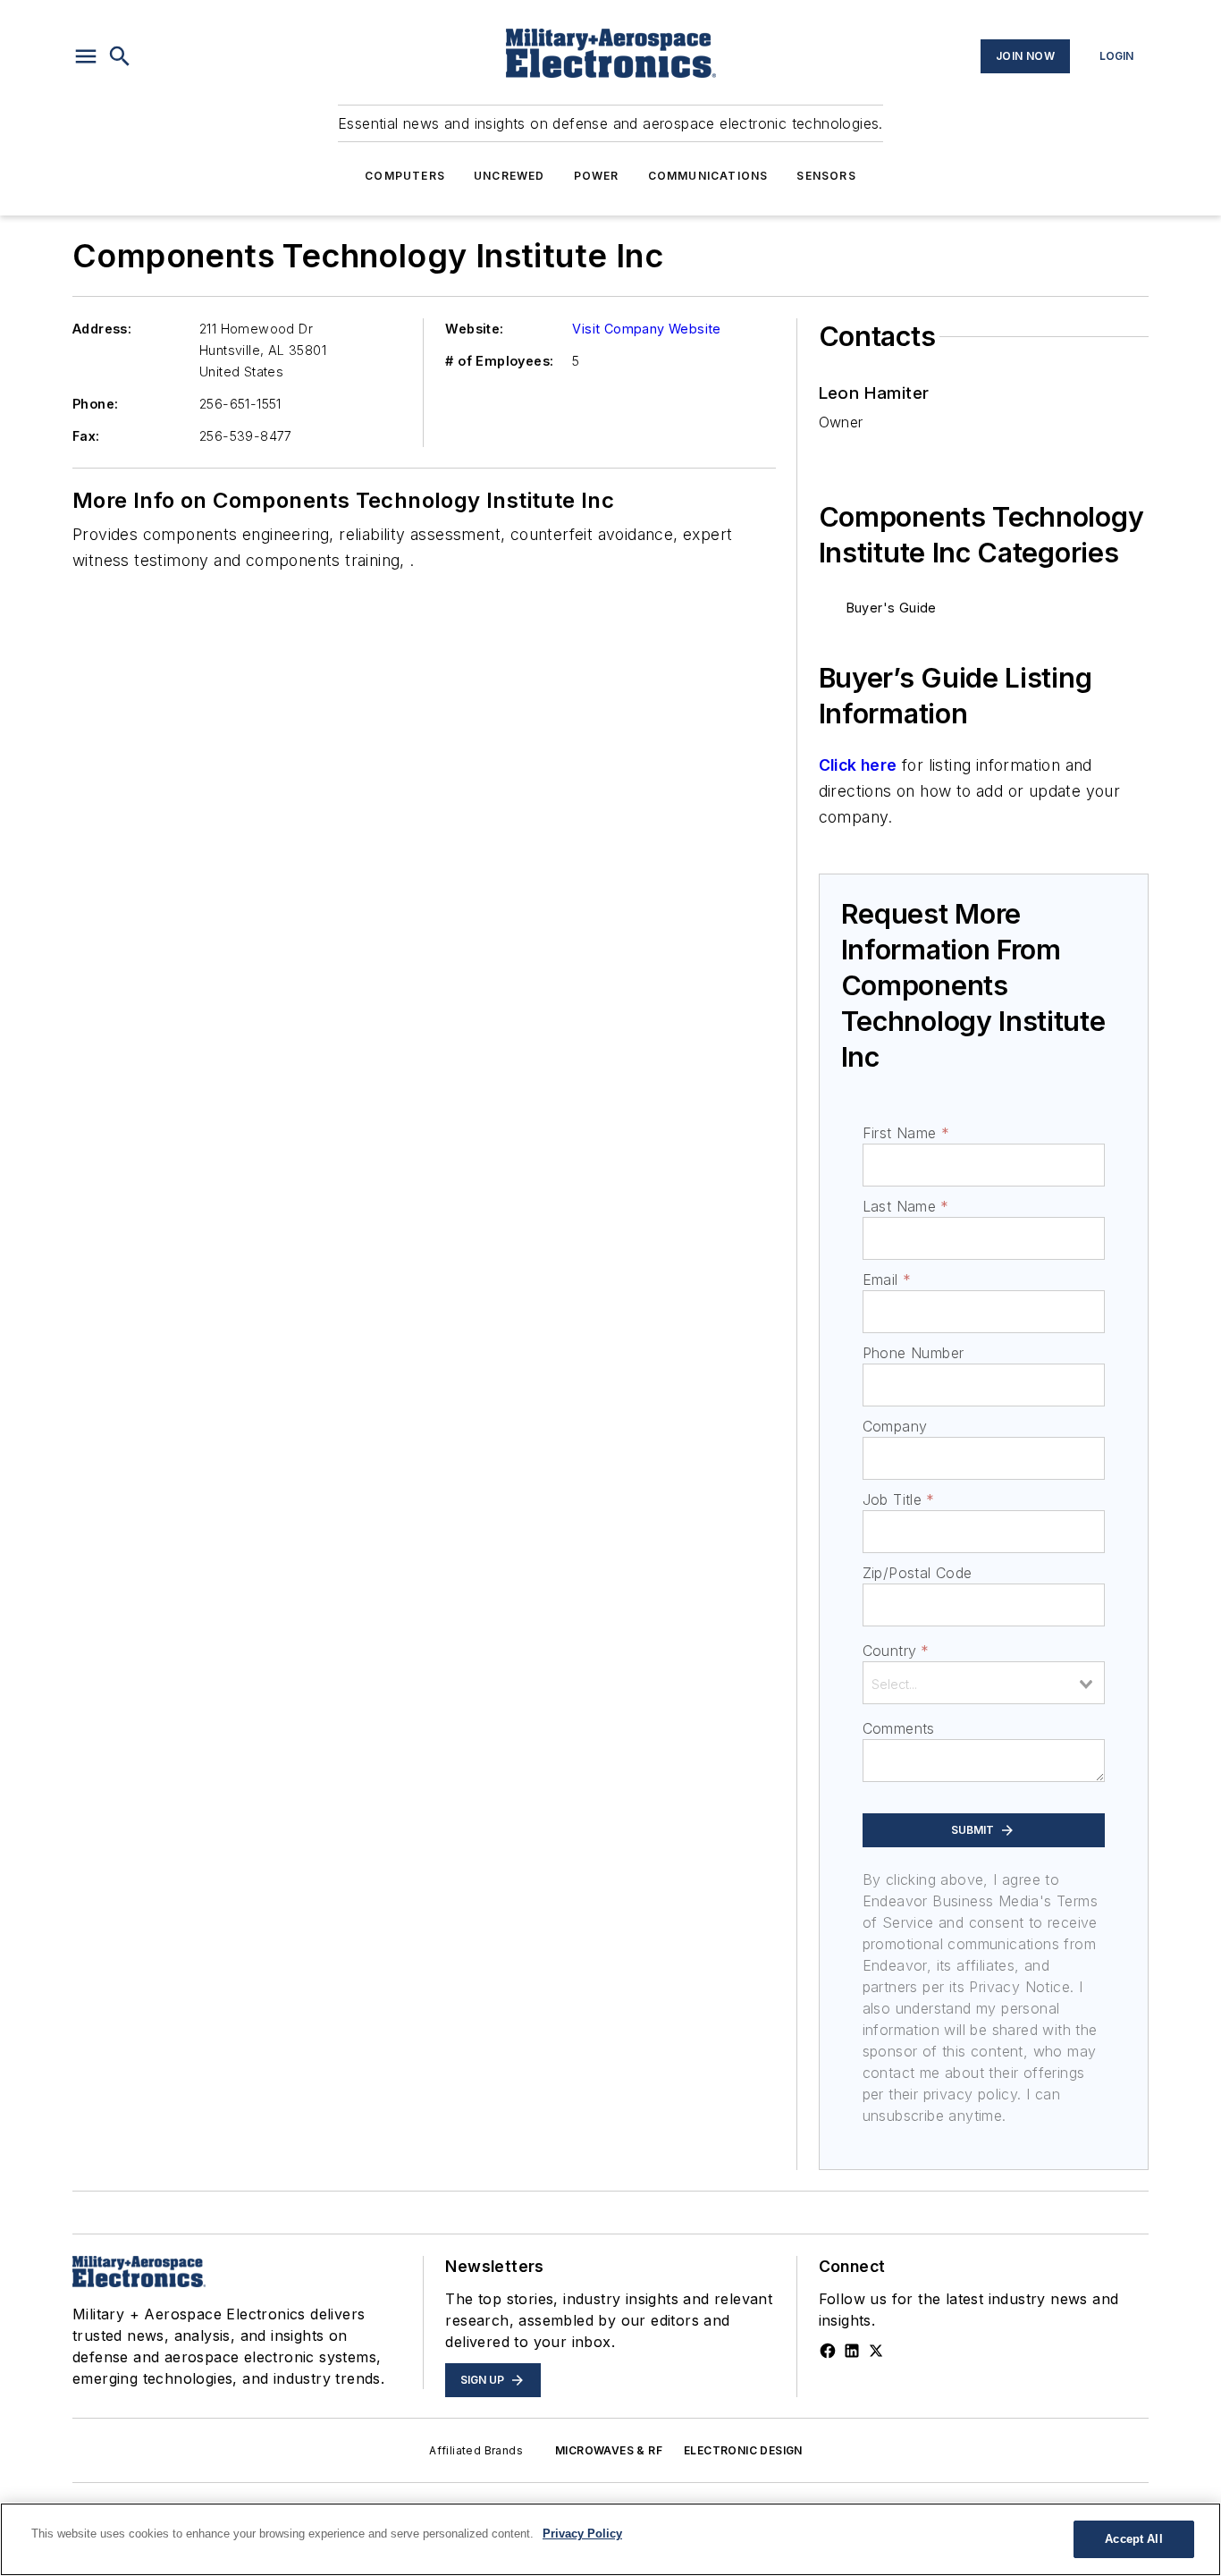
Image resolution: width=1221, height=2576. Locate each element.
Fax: (86, 436)
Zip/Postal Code (918, 1573)
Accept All (1133, 2539)
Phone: (95, 404)
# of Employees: (499, 361)
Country (896, 1651)
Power (597, 176)
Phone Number (914, 1353)
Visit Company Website (646, 329)
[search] (120, 56)
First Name (906, 1133)
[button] (86, 56)
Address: (102, 329)
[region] (610, 2539)
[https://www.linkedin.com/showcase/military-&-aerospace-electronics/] (852, 2351)
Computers (405, 176)
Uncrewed (509, 176)
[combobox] (984, 1683)
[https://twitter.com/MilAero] (876, 2351)
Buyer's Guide (892, 608)
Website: (474, 329)
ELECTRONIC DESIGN (743, 2450)
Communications (708, 176)
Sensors (826, 176)
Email (887, 1280)
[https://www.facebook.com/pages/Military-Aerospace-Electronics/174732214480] (828, 2351)
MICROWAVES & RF (609, 2450)
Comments (899, 1728)
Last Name (906, 1206)
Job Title (899, 1499)
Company (895, 1426)
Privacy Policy (582, 2534)
